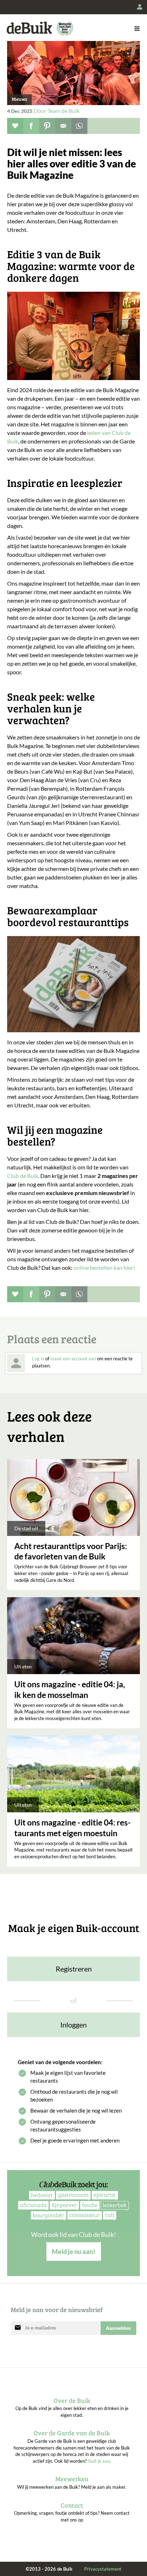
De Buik (29, 28)
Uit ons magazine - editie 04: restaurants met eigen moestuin (72, 1828)
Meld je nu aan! (74, 2252)
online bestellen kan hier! (105, 1268)
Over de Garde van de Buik (72, 2433)
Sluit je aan (99, 2461)
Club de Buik (23, 1176)
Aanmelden (118, 2328)
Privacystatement (103, 2569)
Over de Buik (72, 2400)
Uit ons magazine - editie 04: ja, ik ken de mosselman (70, 1689)
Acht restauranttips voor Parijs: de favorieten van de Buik (71, 1551)
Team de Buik (64, 111)
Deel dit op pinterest (47, 126)
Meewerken (72, 2479)
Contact (72, 2505)
